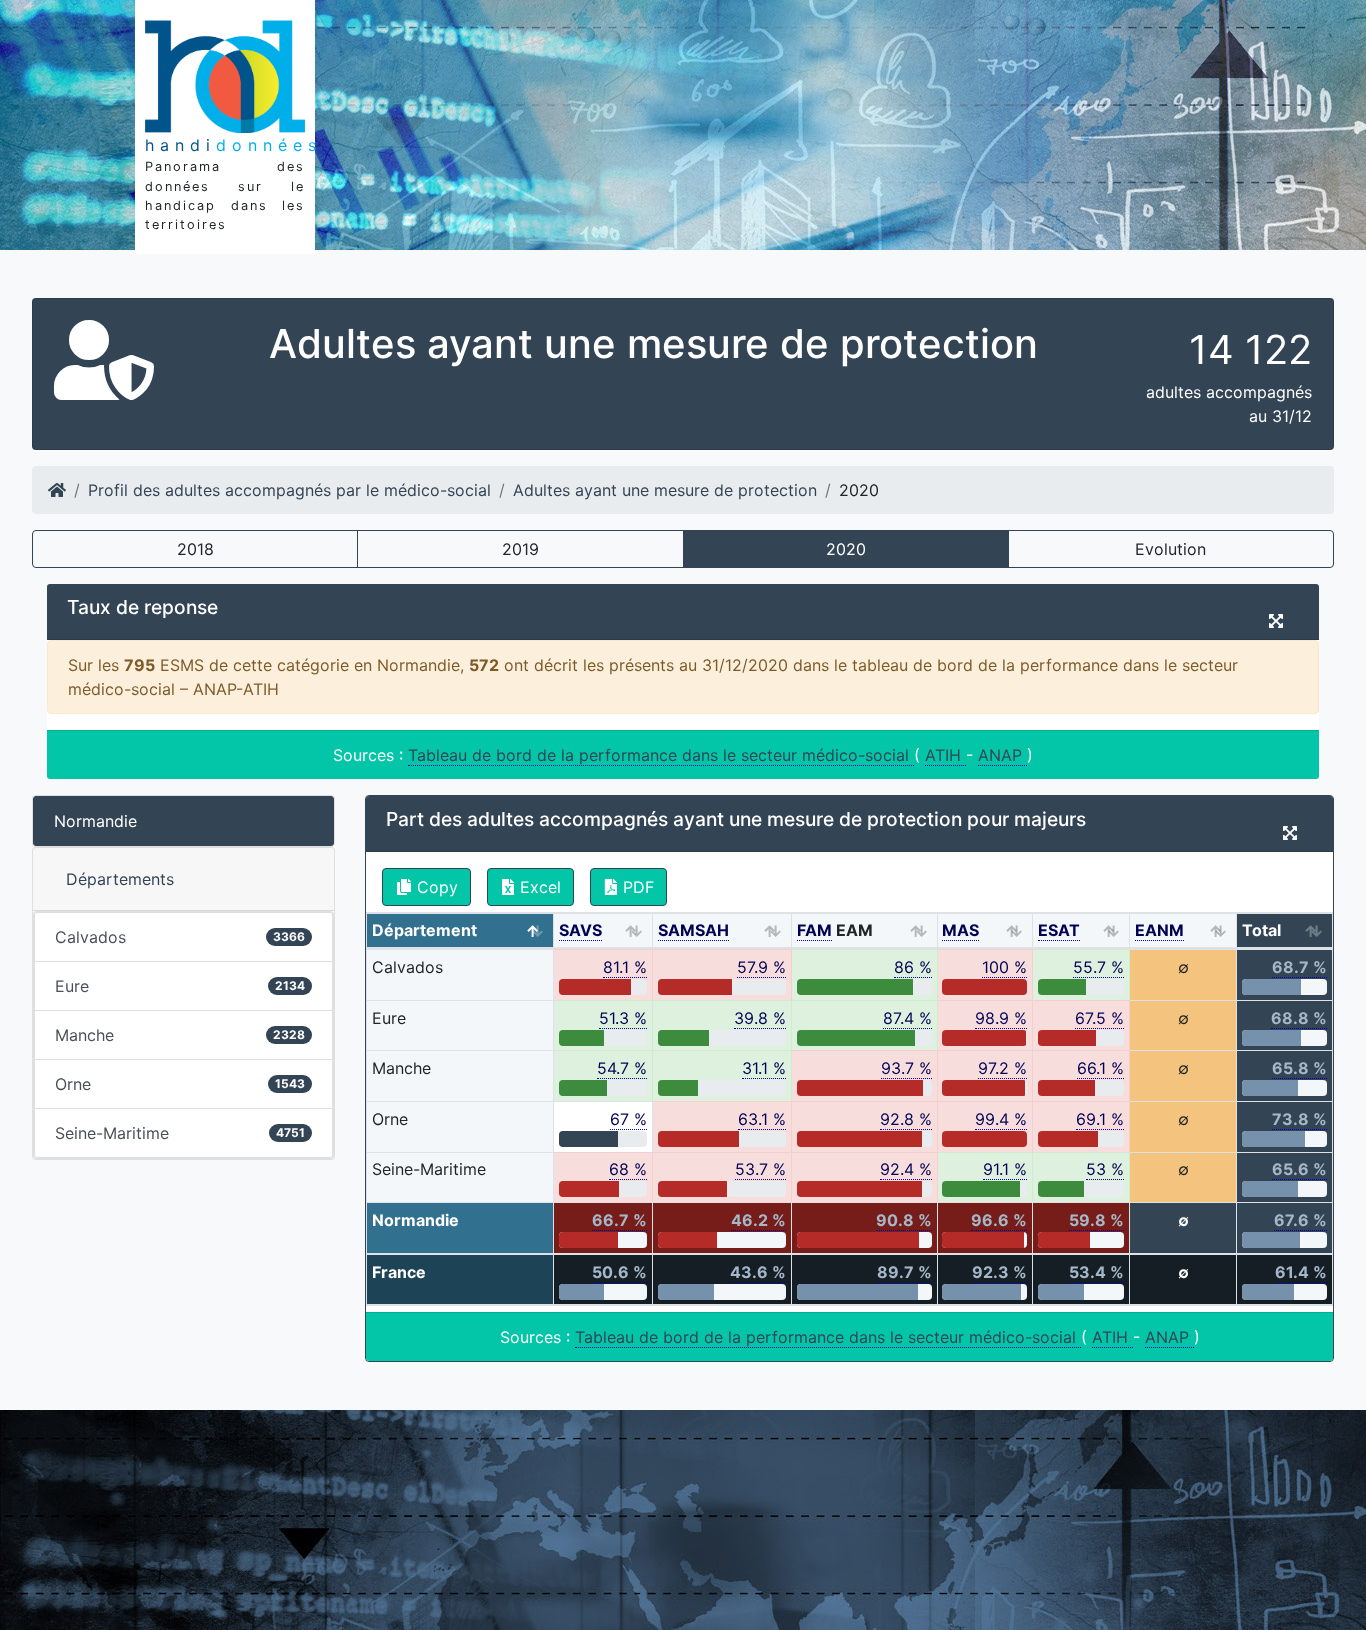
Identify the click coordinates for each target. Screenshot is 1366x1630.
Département (424, 930)
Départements (120, 879)
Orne (180, 1084)
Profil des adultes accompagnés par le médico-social (289, 490)
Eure (180, 986)
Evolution (1170, 549)
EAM (835, 930)
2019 (520, 549)
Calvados (180, 937)
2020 (846, 549)
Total (1261, 930)
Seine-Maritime (180, 1133)
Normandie (95, 821)
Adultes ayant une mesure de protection (665, 490)
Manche (180, 1035)
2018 (195, 549)
